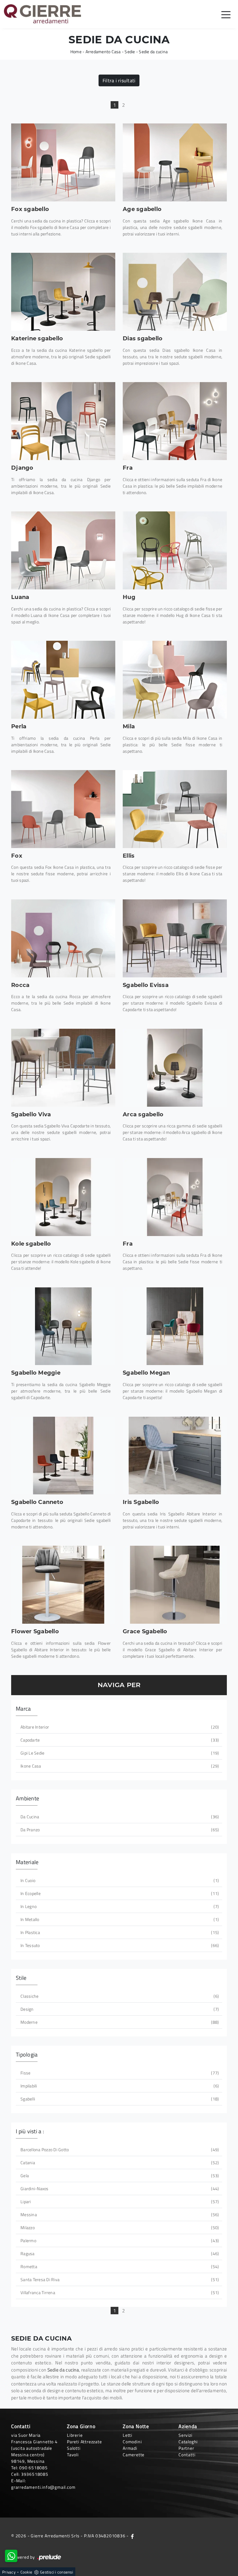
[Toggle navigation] (226, 14)
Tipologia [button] (27, 2055)
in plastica (119, 1932)
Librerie (75, 2435)
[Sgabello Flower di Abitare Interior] (63, 1585)
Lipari (119, 2201)
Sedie (130, 52)
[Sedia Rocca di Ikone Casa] (63, 938)
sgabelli (119, 2099)
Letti (128, 2435)
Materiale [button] (27, 1862)
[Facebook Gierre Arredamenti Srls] (132, 2536)
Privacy (9, 2572)
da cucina (119, 1817)
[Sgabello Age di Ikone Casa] (175, 162)
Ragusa (119, 2253)
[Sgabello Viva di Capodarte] (63, 1068)
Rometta (119, 2266)
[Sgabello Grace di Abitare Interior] (175, 1585)
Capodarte (119, 1740)
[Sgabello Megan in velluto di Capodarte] (175, 1326)
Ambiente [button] (27, 1798)
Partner (186, 2448)
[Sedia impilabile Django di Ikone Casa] (63, 421)
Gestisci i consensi (57, 2572)
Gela (119, 2175)
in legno (119, 1906)
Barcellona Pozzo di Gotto (119, 2150)
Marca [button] (23, 1709)
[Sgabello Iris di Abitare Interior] (175, 1456)
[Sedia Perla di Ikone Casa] (63, 680)
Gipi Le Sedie (119, 1753)
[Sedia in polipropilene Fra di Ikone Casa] (175, 1197)
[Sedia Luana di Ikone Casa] (63, 550)
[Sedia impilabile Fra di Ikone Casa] (175, 421)
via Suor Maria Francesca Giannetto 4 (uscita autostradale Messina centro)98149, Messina (34, 2448)
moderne (119, 2022)
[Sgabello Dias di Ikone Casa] (175, 292)
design (119, 2009)
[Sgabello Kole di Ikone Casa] (63, 1197)
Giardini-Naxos (119, 2188)
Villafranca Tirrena (119, 2292)
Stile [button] (21, 1978)
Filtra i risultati (119, 80)
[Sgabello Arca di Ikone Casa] (175, 1068)
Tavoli (73, 2455)
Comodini (132, 2442)
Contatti (187, 2455)
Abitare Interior (119, 1727)
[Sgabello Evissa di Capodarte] (175, 938)
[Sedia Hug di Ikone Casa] (175, 550)
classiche (119, 1996)
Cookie (26, 2572)
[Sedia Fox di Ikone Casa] (63, 809)
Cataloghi (188, 2442)
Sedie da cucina (153, 52)
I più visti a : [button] (30, 2131)
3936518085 (35, 2474)
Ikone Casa (119, 1766)
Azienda (188, 2426)
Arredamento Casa (103, 52)
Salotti (74, 2448)
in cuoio (119, 1880)
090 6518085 (33, 2468)
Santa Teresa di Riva (119, 2279)
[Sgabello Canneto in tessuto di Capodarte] (63, 1456)
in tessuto (119, 1945)
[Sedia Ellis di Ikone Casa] (175, 809)
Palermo (119, 2240)
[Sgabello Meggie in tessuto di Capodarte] (63, 1326)
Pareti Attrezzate (84, 2442)
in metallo (119, 1919)
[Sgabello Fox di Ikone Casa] (63, 162)
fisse (119, 2073)
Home (76, 52)
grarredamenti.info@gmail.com (43, 2487)
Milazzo (119, 2227)
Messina (119, 2214)
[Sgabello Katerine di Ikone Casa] (63, 292)
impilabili (119, 2086)
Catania (119, 2162)
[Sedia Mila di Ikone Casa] (175, 680)
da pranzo (119, 1830)
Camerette (134, 2455)
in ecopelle (119, 1893)
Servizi (185, 2435)
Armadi (130, 2448)
